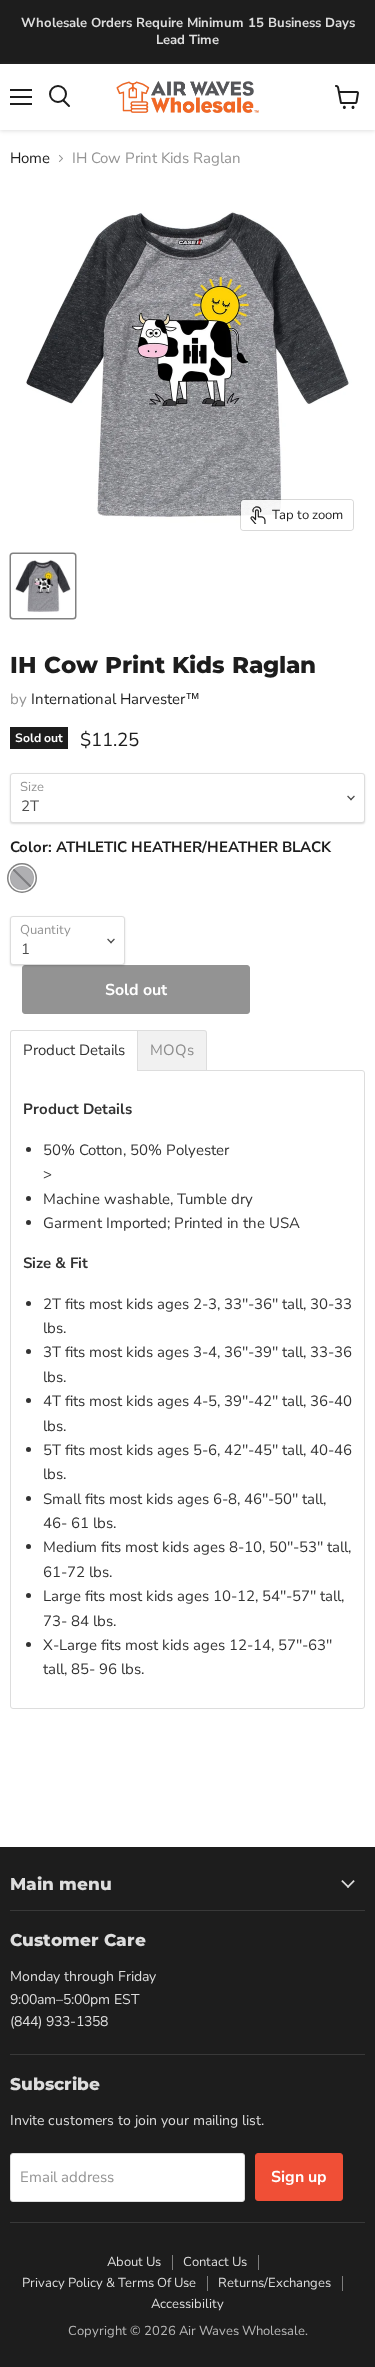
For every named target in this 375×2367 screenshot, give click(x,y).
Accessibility (187, 2304)
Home (30, 158)
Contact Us (215, 2262)
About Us (134, 2262)
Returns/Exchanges (274, 2283)
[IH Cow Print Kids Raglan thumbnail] (43, 586)
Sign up (299, 2177)
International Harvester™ (115, 699)
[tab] (74, 1050)
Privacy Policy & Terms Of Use (109, 2283)
